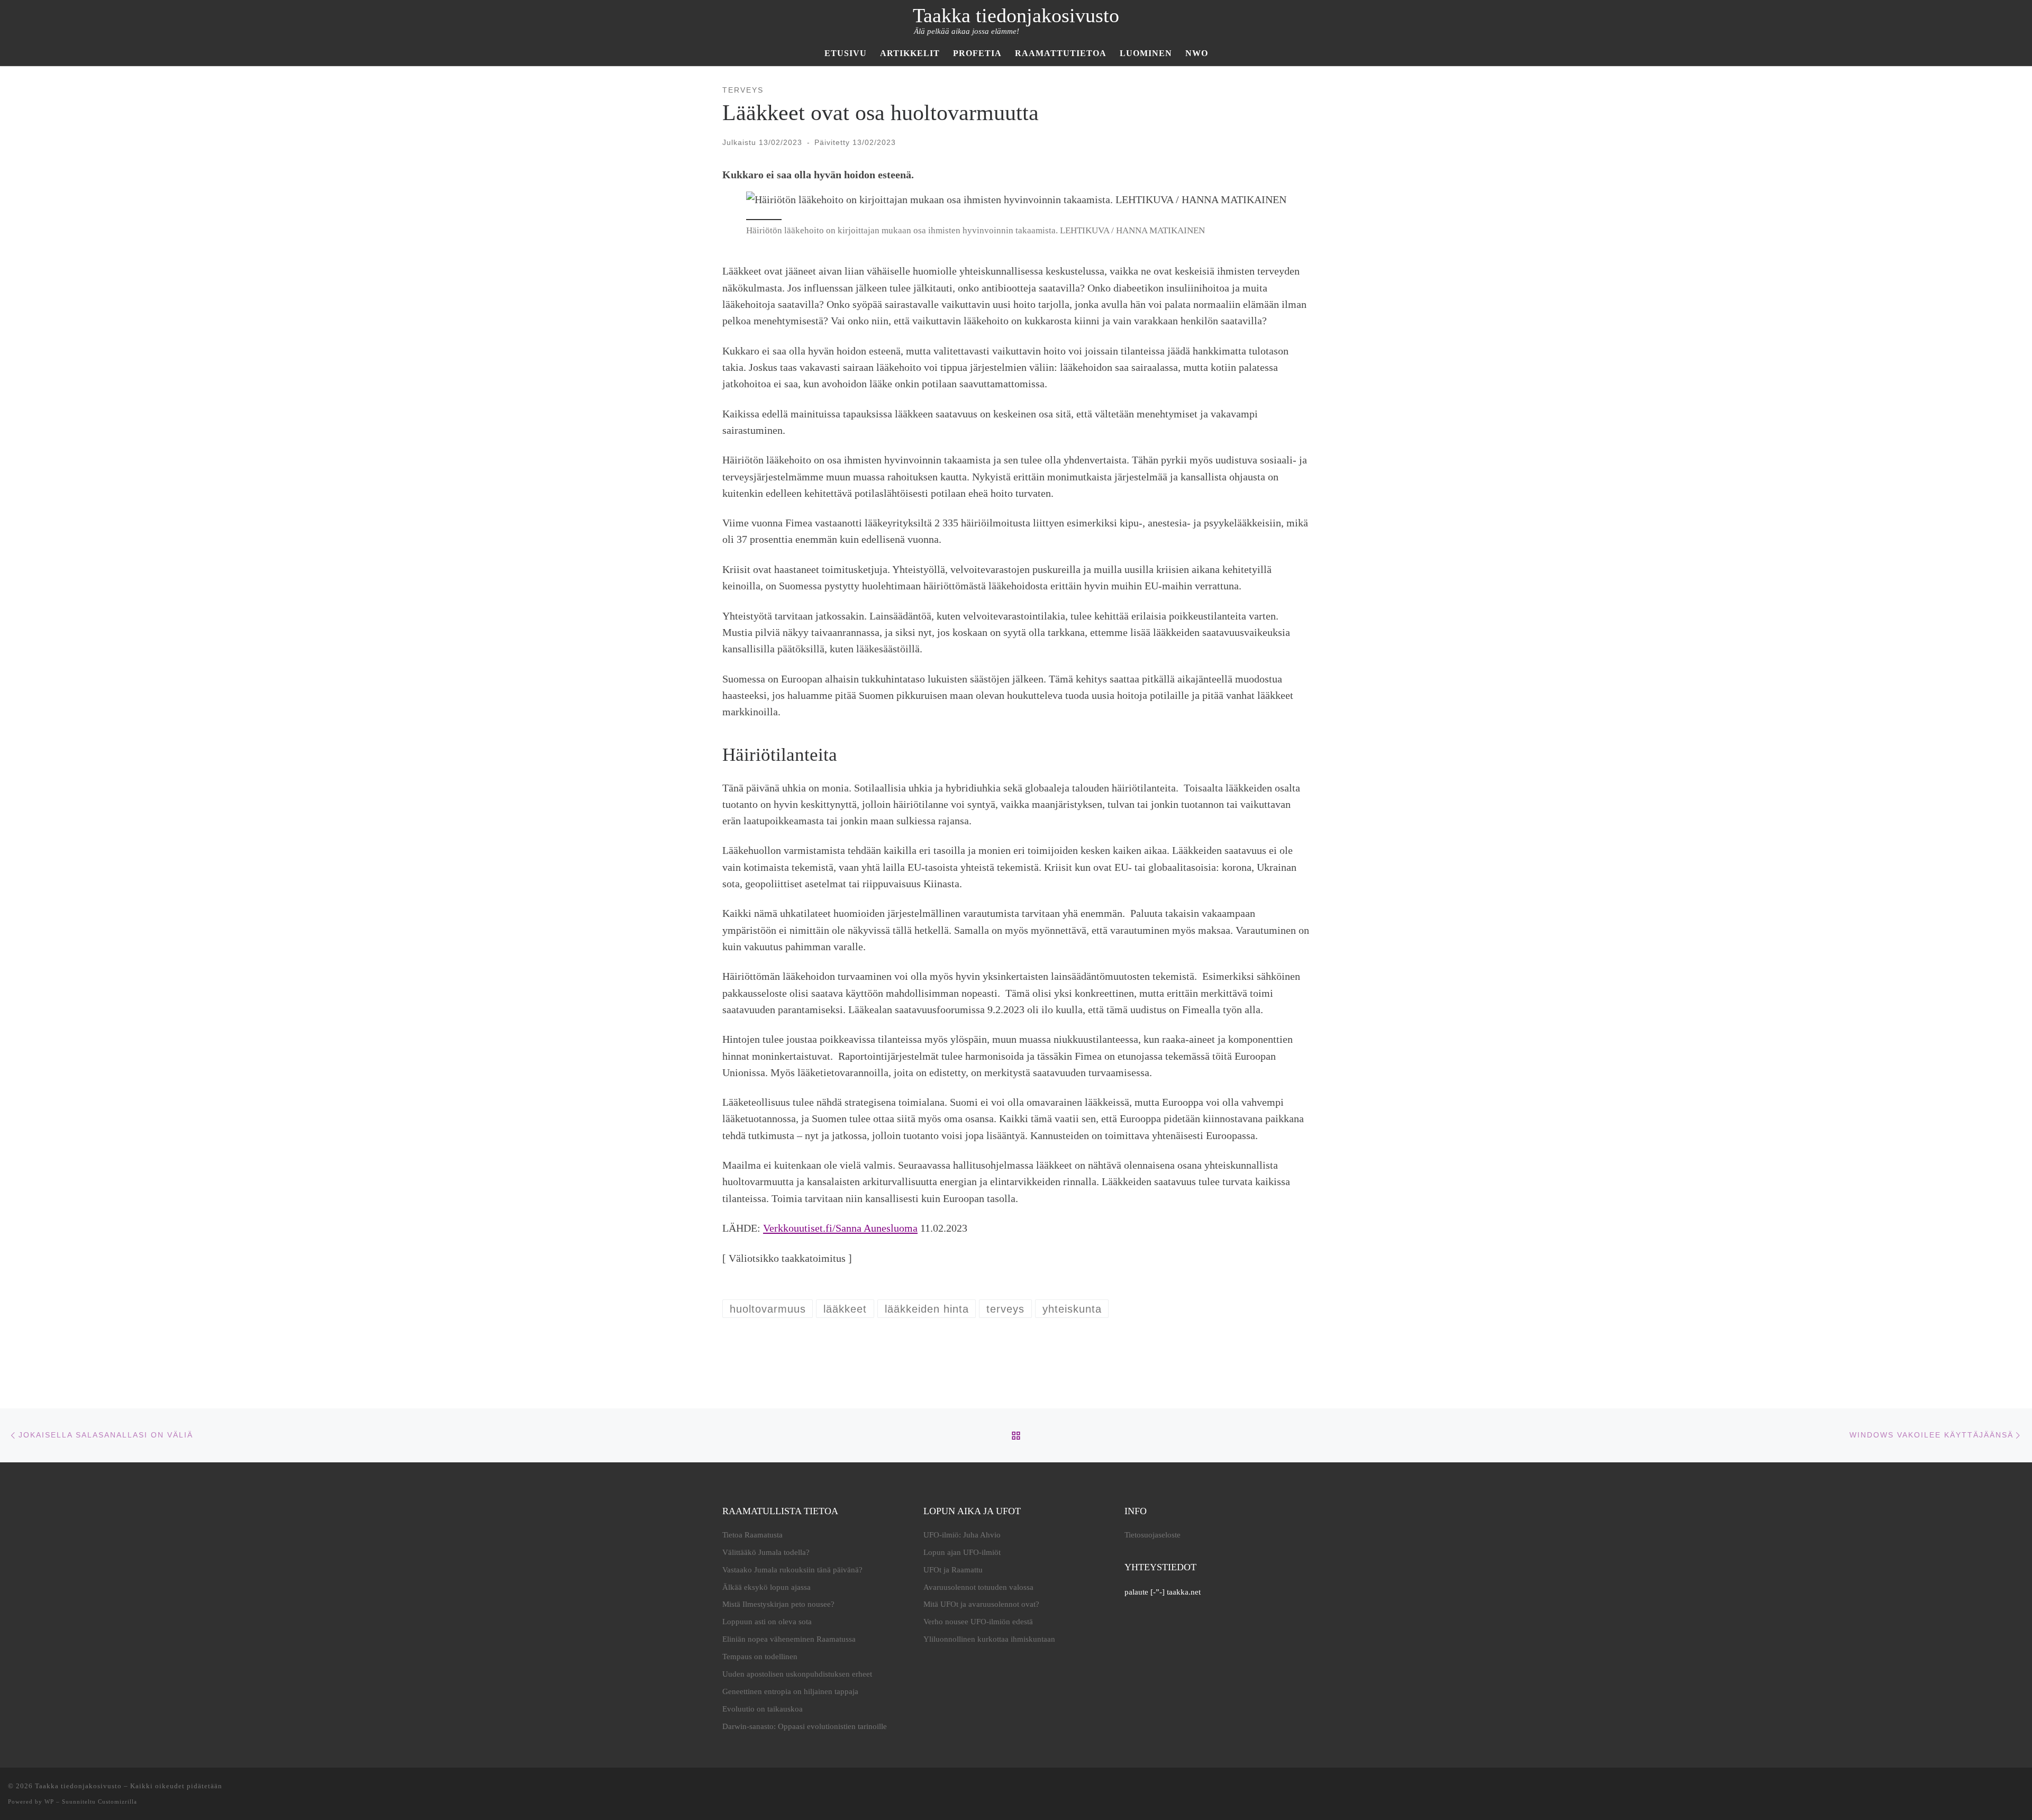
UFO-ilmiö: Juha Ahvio (962, 1535)
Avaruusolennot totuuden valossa (978, 1587)
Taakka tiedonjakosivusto (78, 1786)
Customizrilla (117, 1801)
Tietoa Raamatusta (752, 1535)
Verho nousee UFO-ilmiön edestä (978, 1622)
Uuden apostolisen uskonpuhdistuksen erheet (797, 1674)
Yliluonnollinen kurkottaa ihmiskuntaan (989, 1639)
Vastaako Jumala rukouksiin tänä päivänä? (792, 1570)
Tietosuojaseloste (1153, 1535)
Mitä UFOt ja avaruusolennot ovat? (981, 1604)
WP (49, 1801)
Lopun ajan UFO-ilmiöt (962, 1552)
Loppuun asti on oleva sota (767, 1622)
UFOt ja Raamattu (953, 1570)
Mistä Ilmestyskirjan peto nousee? (778, 1604)
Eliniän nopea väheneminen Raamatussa (789, 1639)
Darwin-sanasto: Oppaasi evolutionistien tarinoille (805, 1726)
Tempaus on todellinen (760, 1657)
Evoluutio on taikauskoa (763, 1709)
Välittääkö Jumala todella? (766, 1552)
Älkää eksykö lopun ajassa (766, 1587)
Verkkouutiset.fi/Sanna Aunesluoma (840, 1228)
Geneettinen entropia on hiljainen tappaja (790, 1691)
